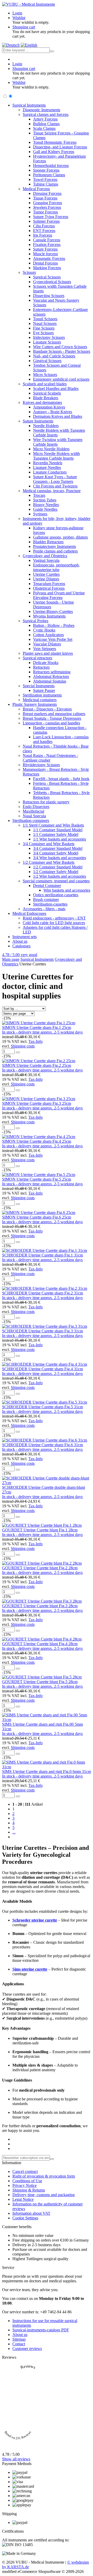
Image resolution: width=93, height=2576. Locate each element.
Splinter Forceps (46, 221)
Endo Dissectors (36, 807)
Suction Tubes (45, 500)
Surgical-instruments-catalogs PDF (41, 2330)
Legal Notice (23, 2199)
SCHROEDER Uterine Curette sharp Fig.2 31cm (42, 1293)
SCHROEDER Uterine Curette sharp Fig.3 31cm (42, 1331)
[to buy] (18, 1052)
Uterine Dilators (46, 579)
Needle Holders (46, 426)
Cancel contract (25, 2171)
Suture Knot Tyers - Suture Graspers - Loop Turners (55, 479)
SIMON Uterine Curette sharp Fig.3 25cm (37, 1103)
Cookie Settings (25, 2218)
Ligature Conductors (50, 472)
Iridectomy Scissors (49, 337)
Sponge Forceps (46, 170)
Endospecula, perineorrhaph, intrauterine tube (56, 567)
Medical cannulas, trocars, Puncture (52, 491)
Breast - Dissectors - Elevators (47, 709)
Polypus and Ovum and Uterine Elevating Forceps (59, 595)
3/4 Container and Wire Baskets (49, 844)
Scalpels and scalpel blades (45, 384)
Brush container (46, 899)
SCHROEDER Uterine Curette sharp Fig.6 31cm (42, 1445)
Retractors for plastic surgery (46, 802)
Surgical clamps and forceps (46, 114)
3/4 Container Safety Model (56, 853)
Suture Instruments (38, 421)
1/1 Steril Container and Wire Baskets (53, 825)
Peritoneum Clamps (49, 175)
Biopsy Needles (46, 505)
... (14, 1832)
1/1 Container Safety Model (56, 834)
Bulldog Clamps (46, 124)
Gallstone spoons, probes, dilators (60, 537)
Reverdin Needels (48, 463)
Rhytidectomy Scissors (41, 765)
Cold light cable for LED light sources (54, 923)
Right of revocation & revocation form (44, 2176)
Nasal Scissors (45, 323)
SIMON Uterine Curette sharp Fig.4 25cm (37, 1141)
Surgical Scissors (47, 277)
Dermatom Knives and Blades (58, 416)
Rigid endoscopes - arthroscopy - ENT (54, 918)
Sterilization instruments (42, 695)
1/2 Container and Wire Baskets (49, 862)
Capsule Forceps (47, 240)
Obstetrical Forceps (49, 588)
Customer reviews (27, 2349)
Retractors (41, 667)
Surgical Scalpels (47, 393)
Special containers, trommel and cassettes (56, 881)
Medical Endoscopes (29, 913)
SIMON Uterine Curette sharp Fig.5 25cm (37, 1179)
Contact (19, 2344)
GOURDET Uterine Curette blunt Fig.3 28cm (40, 1606)
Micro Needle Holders (51, 449)
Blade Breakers (46, 398)
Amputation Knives (49, 407)
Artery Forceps (45, 119)
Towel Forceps (45, 179)
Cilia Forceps (44, 226)
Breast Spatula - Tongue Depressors (52, 718)
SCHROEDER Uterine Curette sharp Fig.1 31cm (42, 1255)
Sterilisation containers (31, 821)
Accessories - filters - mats (44, 909)
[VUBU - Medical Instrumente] (29, 4)
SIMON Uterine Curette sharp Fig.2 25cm (37, 1065)
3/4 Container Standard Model (58, 848)
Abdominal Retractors (51, 677)
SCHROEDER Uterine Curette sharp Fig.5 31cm (42, 1407)
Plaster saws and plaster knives (48, 653)
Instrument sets (25, 937)
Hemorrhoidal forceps (51, 166)
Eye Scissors (43, 333)
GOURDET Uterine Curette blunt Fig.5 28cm (40, 1682)
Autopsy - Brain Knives (53, 412)
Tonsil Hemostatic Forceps (55, 142)
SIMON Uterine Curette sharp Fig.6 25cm (37, 1217)
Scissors (29, 272)
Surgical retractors (37, 658)
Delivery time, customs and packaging (44, 2195)
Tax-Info (36, 1041)
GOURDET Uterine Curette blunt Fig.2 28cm (40, 1568)
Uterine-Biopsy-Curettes (53, 611)
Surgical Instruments (29, 105)
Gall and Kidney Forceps (54, 152)
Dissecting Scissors (49, 296)
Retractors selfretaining (52, 672)
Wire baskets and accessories (67, 890)
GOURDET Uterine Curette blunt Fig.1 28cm (40, 1530)
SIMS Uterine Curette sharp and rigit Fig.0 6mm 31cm (47, 1771)
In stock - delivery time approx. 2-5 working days (42, 1032)
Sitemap (19, 2339)
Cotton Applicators (48, 635)
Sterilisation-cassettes (50, 904)
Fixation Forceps (47, 245)
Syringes (40, 514)
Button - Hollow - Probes (54, 625)
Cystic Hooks (44, 630)
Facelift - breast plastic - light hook (61, 779)
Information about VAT (31, 2213)
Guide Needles (45, 509)
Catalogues (21, 946)
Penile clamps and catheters (55, 551)
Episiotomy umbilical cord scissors (61, 379)
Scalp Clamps (44, 128)
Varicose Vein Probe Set (53, 639)
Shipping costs (23, 1046)
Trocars (39, 495)
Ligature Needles (47, 467)
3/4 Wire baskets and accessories (60, 858)
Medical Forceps (36, 189)
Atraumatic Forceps (49, 258)
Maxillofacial (33, 811)
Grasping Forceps (48, 203)
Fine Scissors (44, 328)
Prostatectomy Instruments (55, 546)
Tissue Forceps (45, 198)
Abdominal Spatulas (50, 681)
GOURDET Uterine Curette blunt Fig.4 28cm (40, 1644)
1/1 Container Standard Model (58, 830)
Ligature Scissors (47, 342)
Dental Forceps (45, 263)
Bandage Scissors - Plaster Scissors (62, 351)
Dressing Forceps (47, 193)
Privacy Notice (25, 2185)
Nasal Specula (34, 816)
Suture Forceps (45, 249)
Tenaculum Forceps (49, 584)
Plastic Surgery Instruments (35, 704)
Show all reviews (16, 2459)
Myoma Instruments (49, 616)
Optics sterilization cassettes (56, 895)
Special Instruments (39, 686)
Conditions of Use (27, 2181)
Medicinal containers (40, 700)
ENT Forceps (44, 231)
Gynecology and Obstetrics (45, 556)
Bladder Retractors (48, 542)
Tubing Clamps (46, 184)
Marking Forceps (47, 268)
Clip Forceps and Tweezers (55, 486)
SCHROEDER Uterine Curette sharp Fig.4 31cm (42, 1369)
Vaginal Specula (46, 560)
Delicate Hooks (46, 663)
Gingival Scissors (47, 361)
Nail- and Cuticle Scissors (54, 356)
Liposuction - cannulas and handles (51, 723)
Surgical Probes (36, 621)
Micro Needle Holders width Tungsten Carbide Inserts (56, 456)
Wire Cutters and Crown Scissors (60, 347)
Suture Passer (44, 690)
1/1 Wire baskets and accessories (60, 839)
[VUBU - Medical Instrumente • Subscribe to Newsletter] (52, 2159)
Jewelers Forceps (47, 207)
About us (20, 941)
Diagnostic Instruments (41, 110)
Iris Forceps (43, 235)
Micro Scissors (45, 375)
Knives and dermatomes (42, 402)
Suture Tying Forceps (51, 217)
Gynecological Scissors (52, 282)
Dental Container (47, 886)
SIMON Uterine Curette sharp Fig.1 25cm (37, 1027)
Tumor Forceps (45, 212)
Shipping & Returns (29, 2190)
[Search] (52, 51)
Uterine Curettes (46, 574)
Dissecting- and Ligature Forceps (60, 147)
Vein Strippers (45, 649)
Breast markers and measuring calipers (54, 714)
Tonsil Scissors (45, 319)
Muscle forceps (45, 254)
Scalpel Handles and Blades (56, 389)
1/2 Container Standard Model (58, 867)
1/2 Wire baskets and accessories (60, 876)
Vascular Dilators (47, 644)
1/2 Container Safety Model (56, 872)
